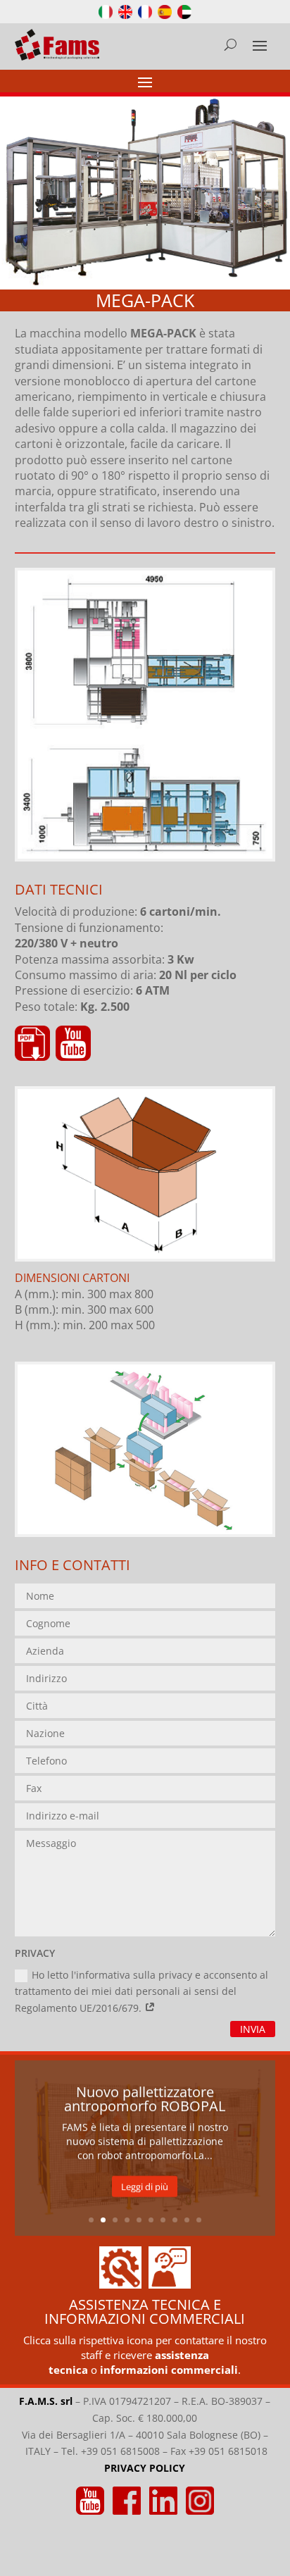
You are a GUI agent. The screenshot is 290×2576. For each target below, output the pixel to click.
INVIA (253, 2029)
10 (199, 2220)
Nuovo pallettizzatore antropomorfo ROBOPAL (145, 2099)
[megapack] (145, 855)
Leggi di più (145, 2186)
